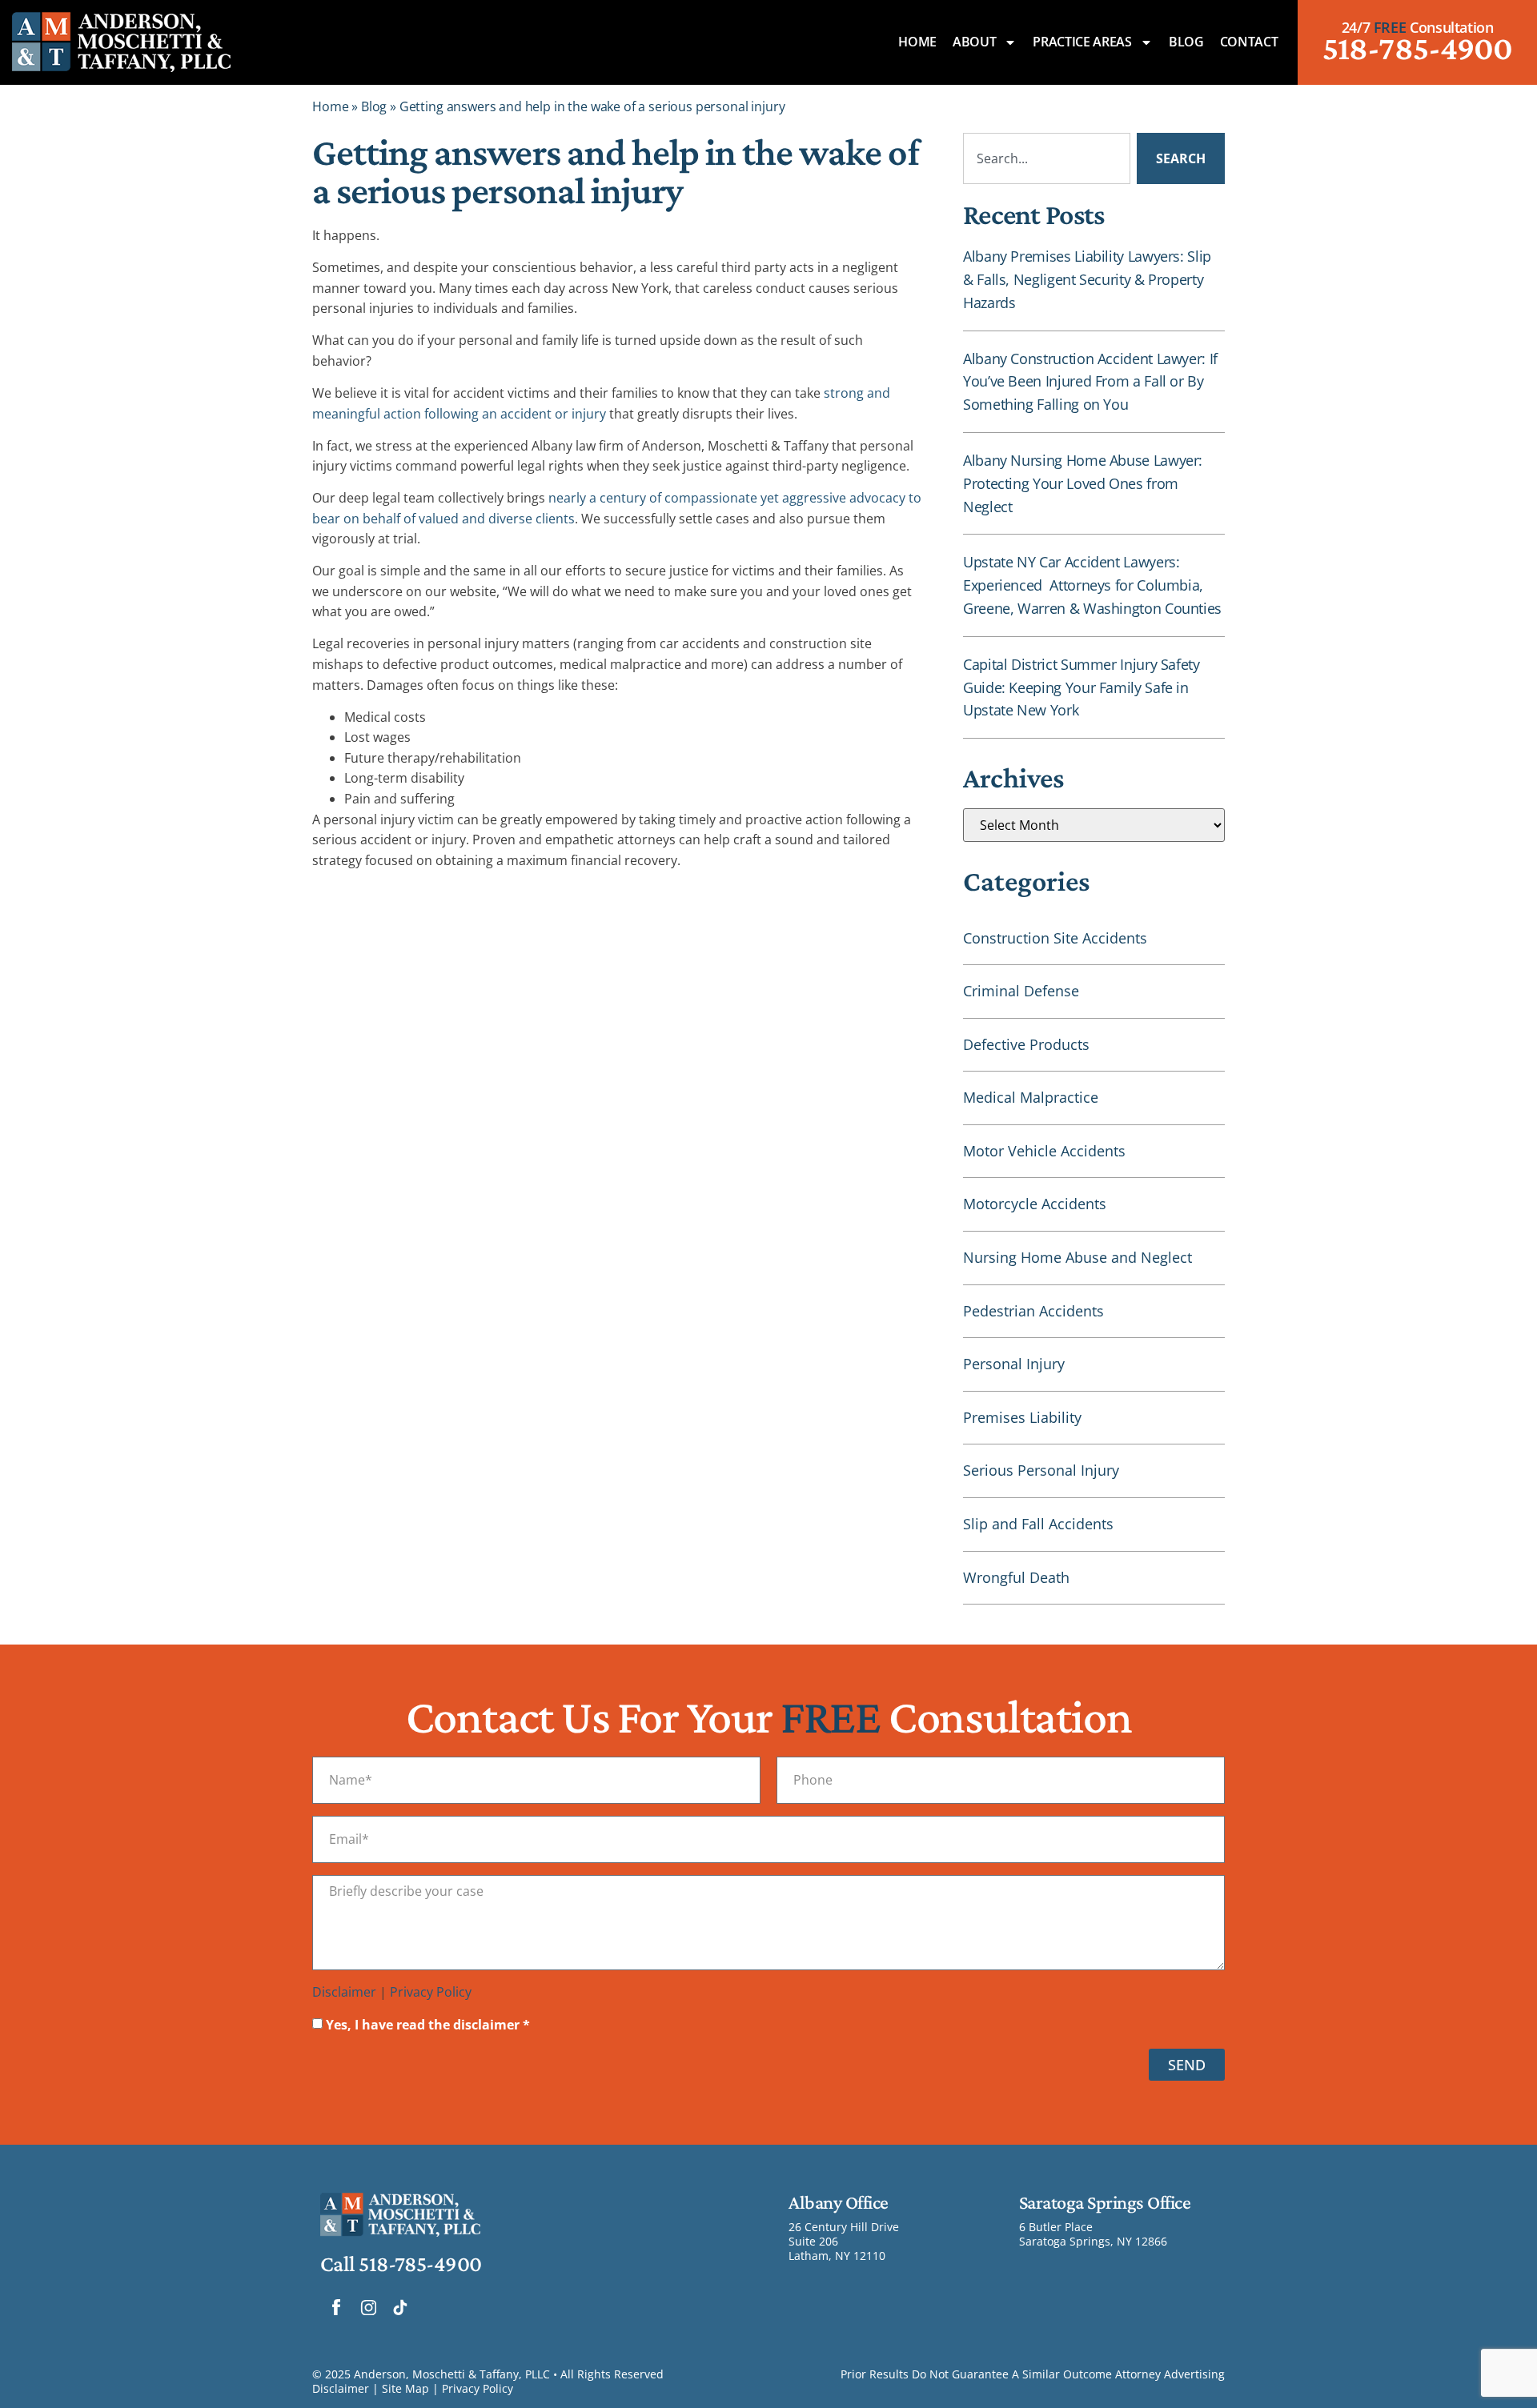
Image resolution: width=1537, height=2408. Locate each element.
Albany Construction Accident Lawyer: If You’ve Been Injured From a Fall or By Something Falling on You (1090, 382)
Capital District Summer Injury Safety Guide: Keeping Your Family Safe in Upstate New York (1082, 687)
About (974, 42)
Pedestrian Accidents (1033, 1311)
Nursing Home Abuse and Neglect (1078, 1257)
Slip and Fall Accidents (1038, 1524)
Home (917, 42)
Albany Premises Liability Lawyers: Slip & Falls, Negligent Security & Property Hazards (1087, 279)
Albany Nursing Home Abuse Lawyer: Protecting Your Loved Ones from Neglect (1083, 483)
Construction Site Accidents (1055, 938)
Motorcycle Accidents (1035, 1204)
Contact (1249, 42)
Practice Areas (1082, 42)
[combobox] (1047, 158)
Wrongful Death (1016, 1577)
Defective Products (1026, 1044)
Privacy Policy (431, 1992)
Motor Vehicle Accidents (1044, 1151)
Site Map (405, 2388)
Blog (1186, 42)
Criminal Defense (1021, 991)
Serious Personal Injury (1041, 1470)
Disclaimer (344, 1992)
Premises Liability (1022, 1417)
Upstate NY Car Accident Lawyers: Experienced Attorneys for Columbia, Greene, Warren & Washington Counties (1092, 585)
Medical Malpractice (1031, 1097)
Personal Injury (1014, 1364)
